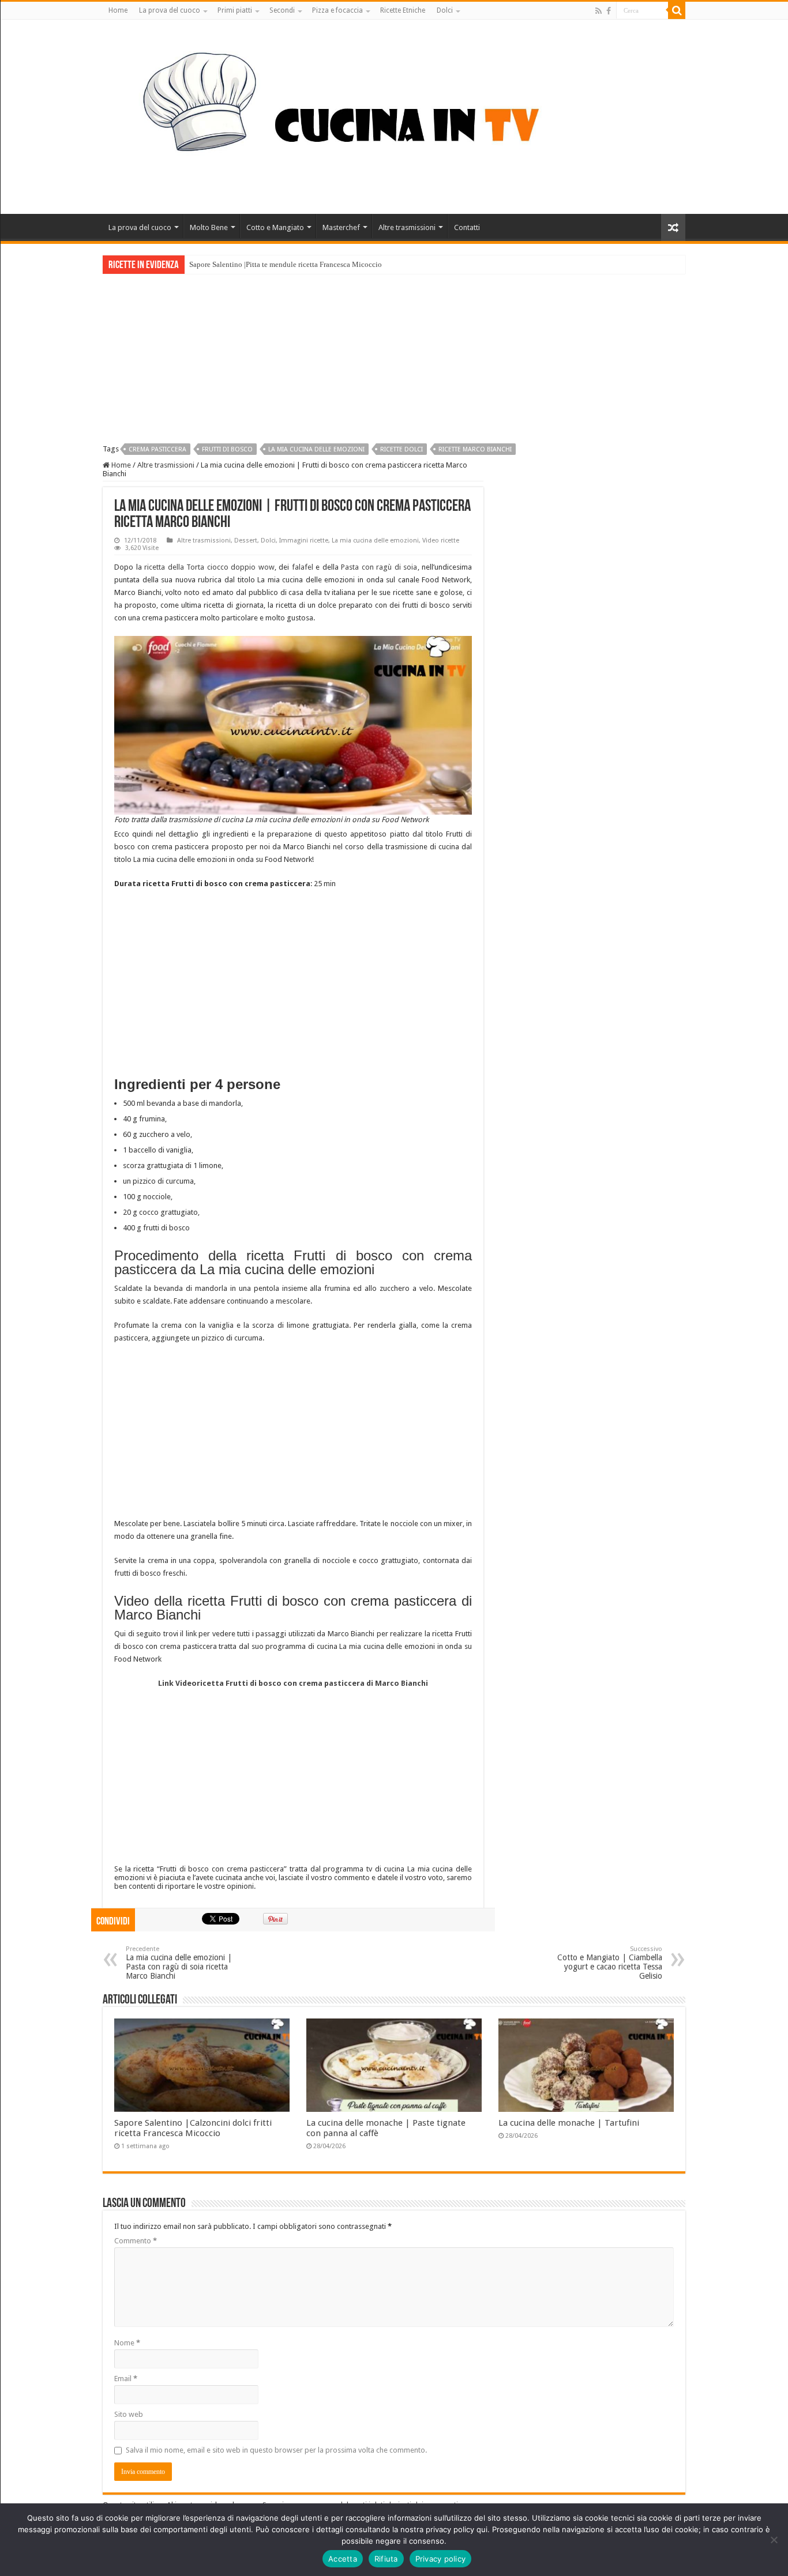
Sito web (129, 2414)
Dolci (445, 10)
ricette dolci (401, 449)
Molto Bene (209, 227)
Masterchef (341, 227)
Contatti (467, 227)
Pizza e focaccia (337, 10)
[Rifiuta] (774, 2540)
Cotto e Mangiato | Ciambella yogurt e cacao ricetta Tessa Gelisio (610, 1963)
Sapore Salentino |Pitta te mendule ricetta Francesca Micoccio (286, 264)
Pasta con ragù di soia (379, 567)
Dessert (246, 541)
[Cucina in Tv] (394, 115)
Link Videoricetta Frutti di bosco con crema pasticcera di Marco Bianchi (293, 1683)
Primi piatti (235, 10)
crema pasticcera (157, 449)
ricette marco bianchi (475, 449)
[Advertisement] (394, 360)
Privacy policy (441, 2559)
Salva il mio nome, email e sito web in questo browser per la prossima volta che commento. (276, 2450)
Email (126, 2379)
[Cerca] (677, 10)
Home (118, 10)
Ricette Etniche (403, 10)
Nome (127, 2343)
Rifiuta (386, 2559)
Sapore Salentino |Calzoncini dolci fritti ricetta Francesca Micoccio (193, 2128)
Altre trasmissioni (407, 227)
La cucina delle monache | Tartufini (569, 2123)
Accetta (343, 2559)
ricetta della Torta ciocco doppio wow (209, 567)
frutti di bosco (227, 449)
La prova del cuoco (170, 10)
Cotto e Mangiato (275, 227)
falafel (303, 567)
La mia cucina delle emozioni (375, 541)
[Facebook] (609, 11)
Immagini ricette (304, 541)
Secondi (282, 10)
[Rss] (598, 11)
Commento (136, 2241)
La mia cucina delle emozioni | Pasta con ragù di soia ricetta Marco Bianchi (179, 1963)
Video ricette (441, 541)
